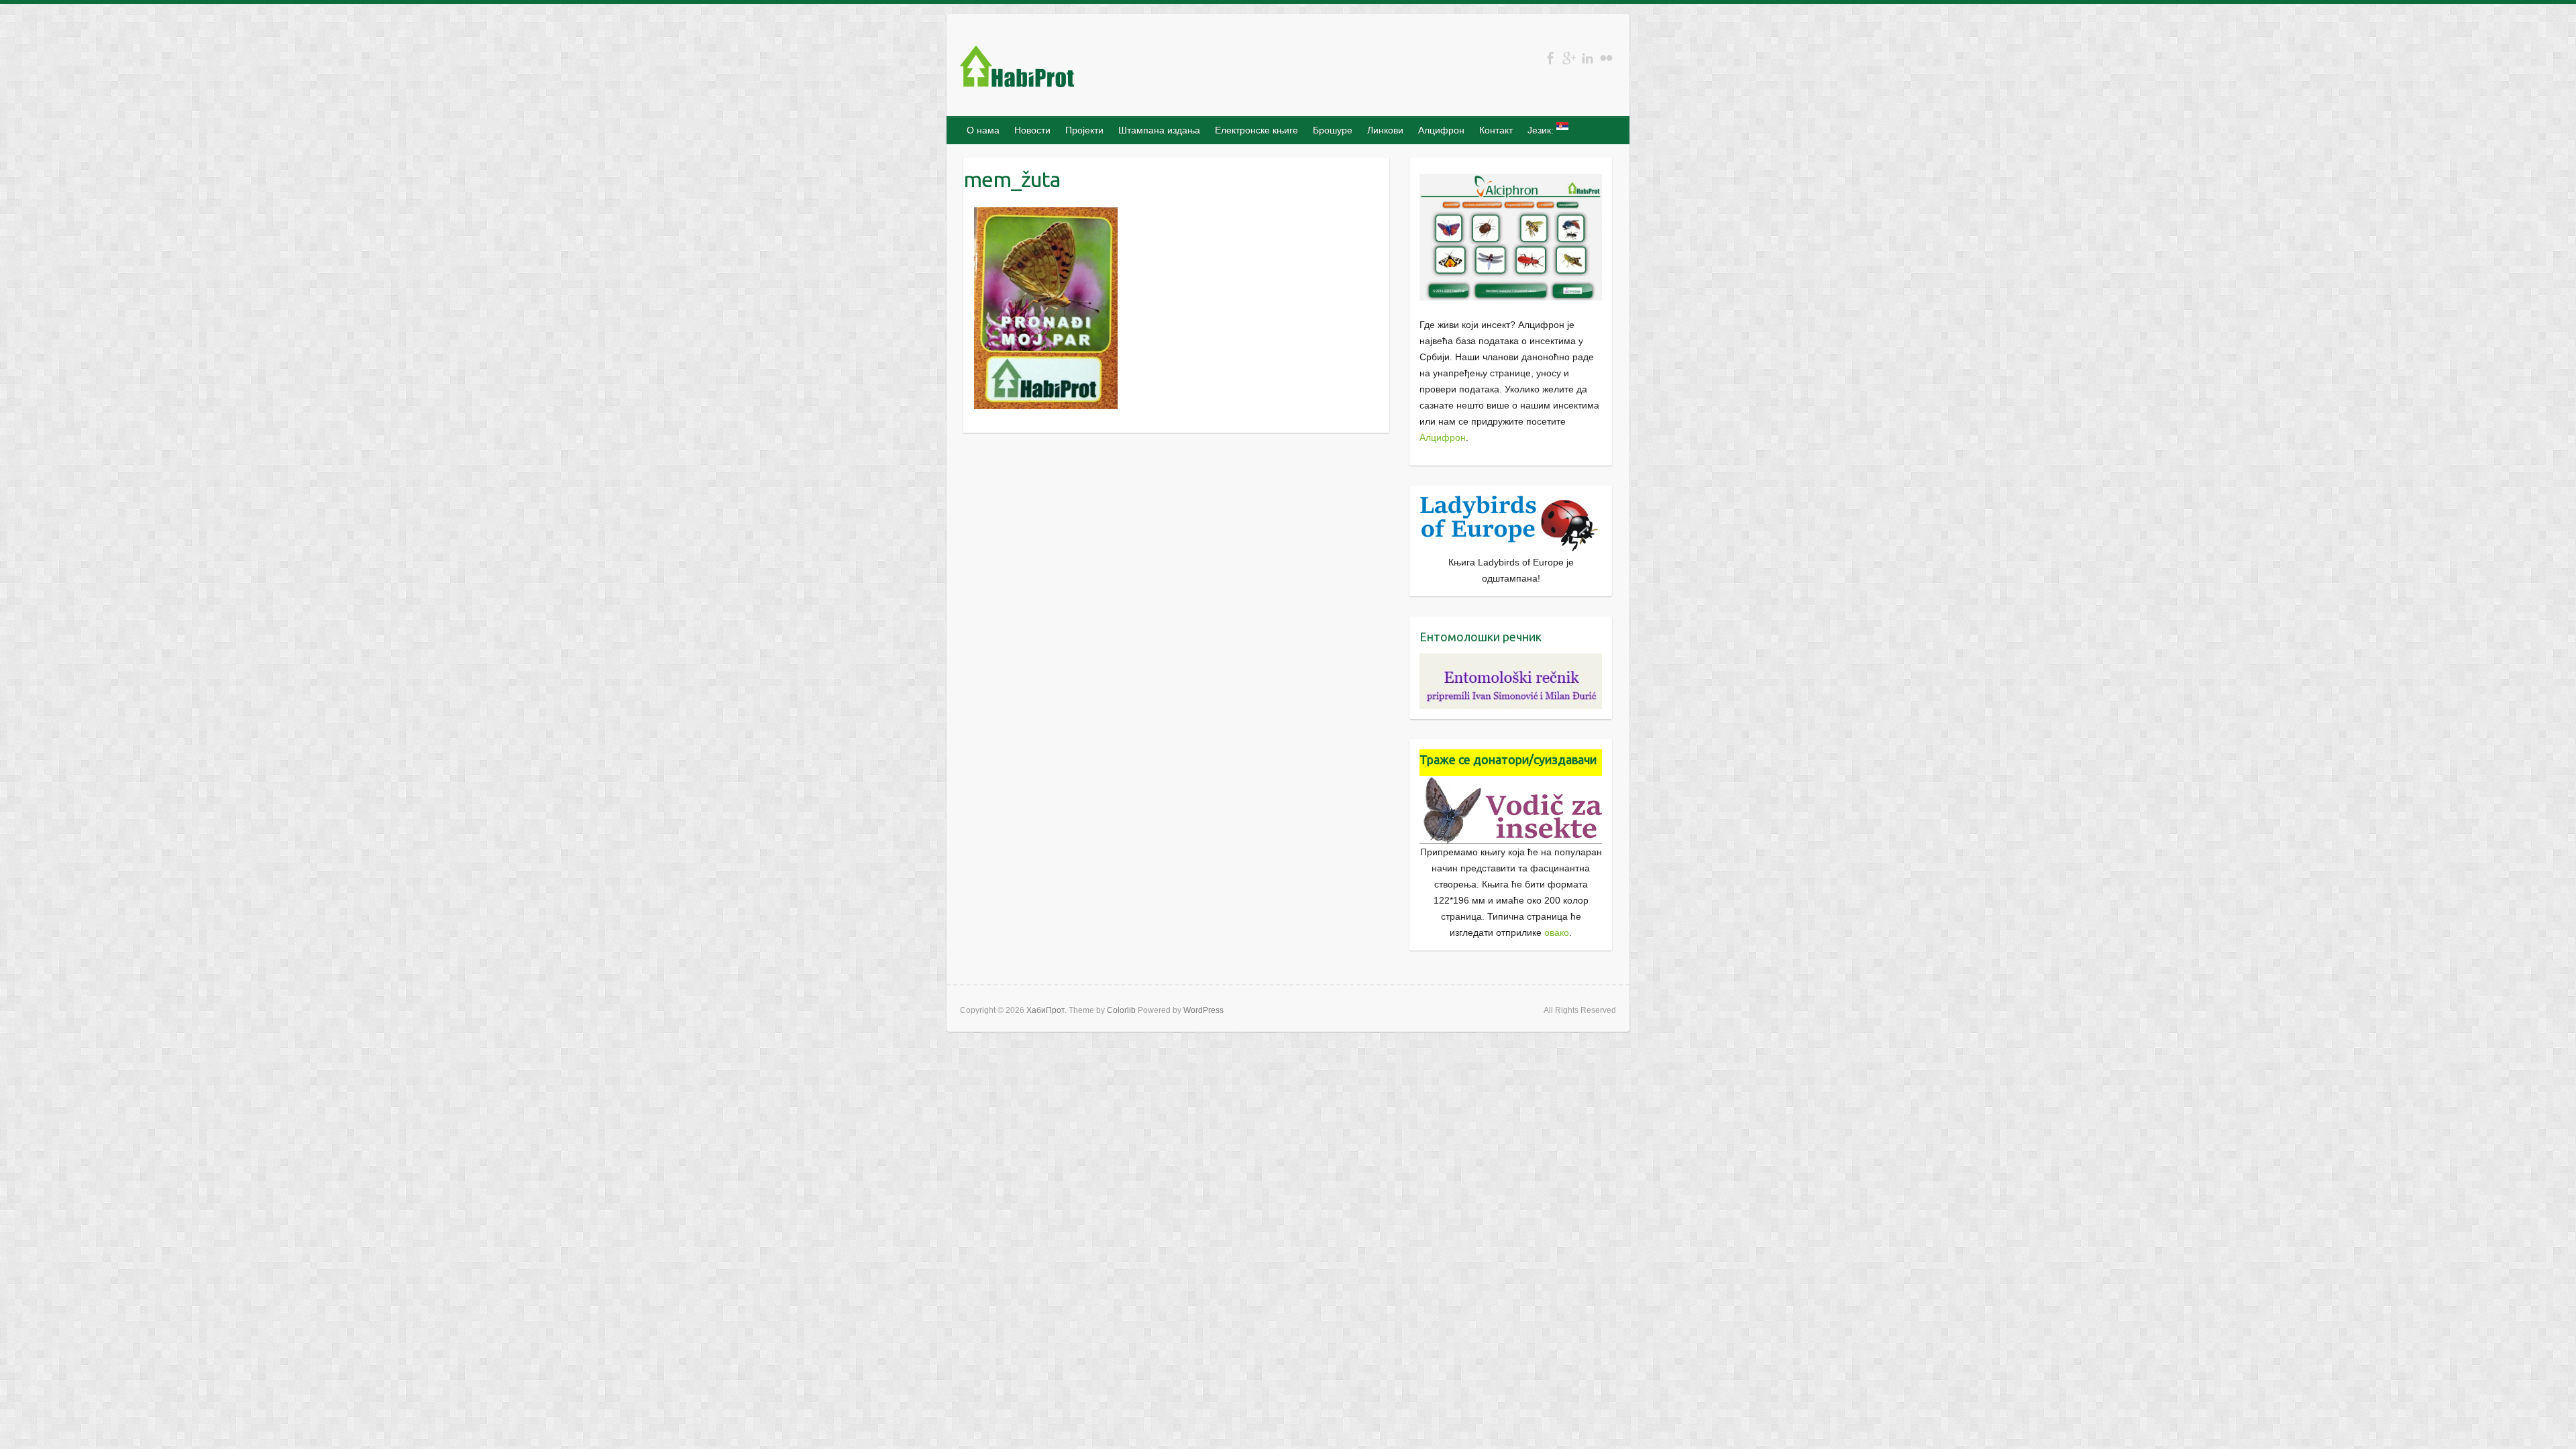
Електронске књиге (1256, 130)
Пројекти (1084, 130)
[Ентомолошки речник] (1511, 661)
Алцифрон (1441, 130)
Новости (1032, 130)
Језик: (1542, 130)
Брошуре (1333, 130)
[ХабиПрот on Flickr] (1606, 58)
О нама (983, 130)
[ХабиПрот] (1017, 69)
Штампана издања (1159, 130)
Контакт (1496, 130)
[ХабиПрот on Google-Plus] (1569, 58)
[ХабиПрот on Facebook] (1550, 58)
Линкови (1385, 130)
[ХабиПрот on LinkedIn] (1588, 58)
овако (1557, 932)
